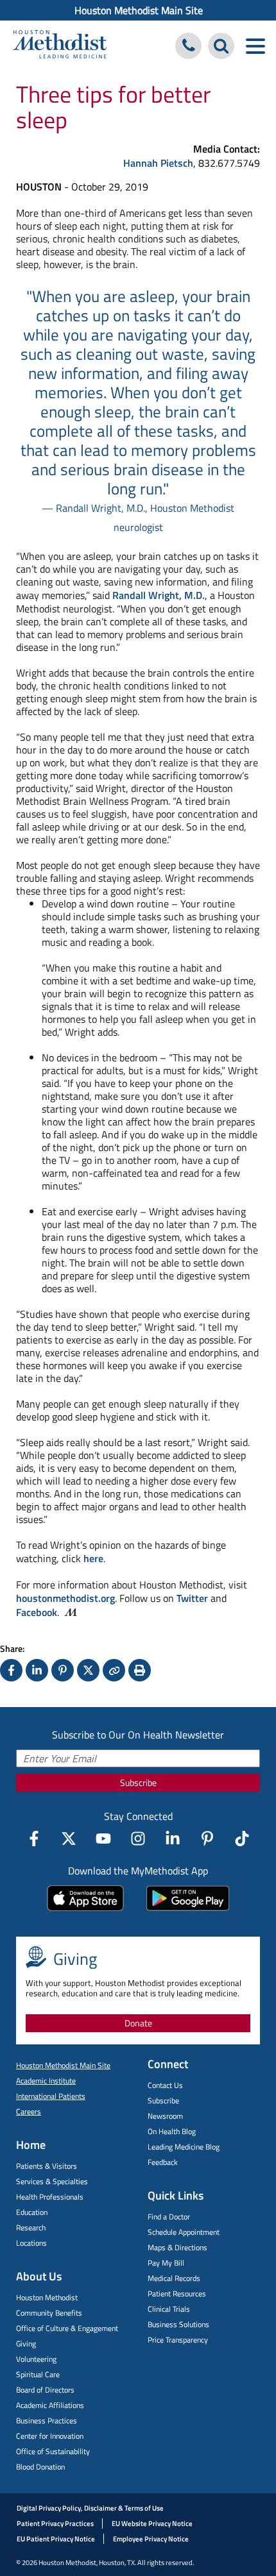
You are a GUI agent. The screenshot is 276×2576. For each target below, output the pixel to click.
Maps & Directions (177, 2247)
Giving (26, 2344)
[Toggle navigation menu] (255, 46)
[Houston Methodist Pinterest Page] (207, 1839)
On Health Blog (172, 2131)
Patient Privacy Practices (55, 2523)
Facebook (37, 1612)
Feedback (163, 2162)
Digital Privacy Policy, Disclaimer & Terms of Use (90, 2508)
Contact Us (165, 2085)
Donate (138, 2023)
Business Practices (47, 2420)
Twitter (192, 1598)
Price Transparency (178, 2340)
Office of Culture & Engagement (67, 2328)
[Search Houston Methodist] (221, 46)
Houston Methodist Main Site (139, 10)
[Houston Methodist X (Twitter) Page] (69, 1839)
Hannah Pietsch (158, 163)
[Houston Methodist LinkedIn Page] (173, 1839)
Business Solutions (178, 2324)
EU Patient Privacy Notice (56, 2539)
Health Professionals (50, 2197)
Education (32, 2212)
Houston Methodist (47, 2297)
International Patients (51, 2096)
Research (31, 2227)
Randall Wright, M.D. (159, 595)
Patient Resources (177, 2294)
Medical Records (174, 2278)
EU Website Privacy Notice (152, 2523)
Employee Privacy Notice (151, 2539)
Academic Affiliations (50, 2405)
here (93, 1558)
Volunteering (36, 2359)
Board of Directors (45, 2390)
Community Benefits (49, 2313)
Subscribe (138, 1782)
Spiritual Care (38, 2374)
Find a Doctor (169, 2217)
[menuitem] (138, 10)
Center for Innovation (50, 2436)
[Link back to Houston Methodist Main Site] (60, 46)
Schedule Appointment (184, 2232)
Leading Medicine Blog (184, 2147)
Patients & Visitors (47, 2166)
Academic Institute (46, 2081)
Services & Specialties (52, 2181)
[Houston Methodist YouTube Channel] (103, 1839)
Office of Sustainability (53, 2451)
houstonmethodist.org (65, 1598)
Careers (29, 2111)
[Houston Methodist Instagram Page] (138, 1839)
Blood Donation (40, 2467)
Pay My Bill (166, 2263)
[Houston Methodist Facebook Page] (34, 1839)
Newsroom (165, 2116)
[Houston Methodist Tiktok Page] (242, 1839)
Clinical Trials (169, 2309)
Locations (31, 2243)
